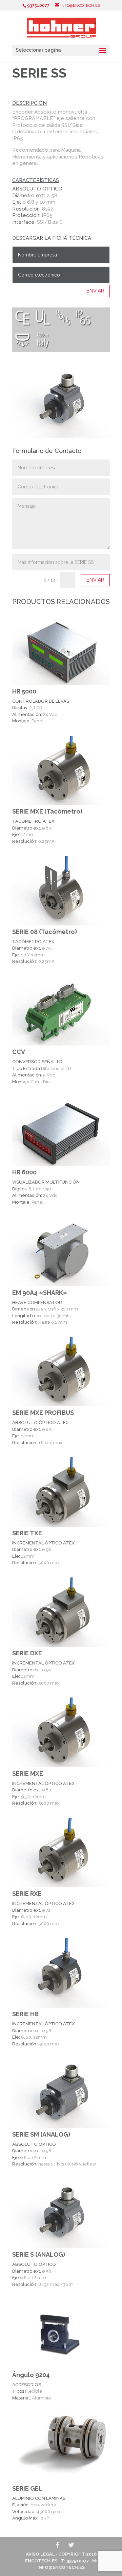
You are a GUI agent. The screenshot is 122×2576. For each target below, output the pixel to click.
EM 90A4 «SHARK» (40, 1293)
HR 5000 (24, 691)
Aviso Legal (40, 2554)
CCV (19, 1052)
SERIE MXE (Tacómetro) (47, 811)
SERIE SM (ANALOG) (41, 2134)
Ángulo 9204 (31, 2375)
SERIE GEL (27, 2488)
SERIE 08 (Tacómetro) (45, 932)
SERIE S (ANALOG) (39, 2254)
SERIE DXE (27, 1653)
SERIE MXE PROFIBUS (43, 1413)
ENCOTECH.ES (41, 2561)
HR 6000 (24, 1172)
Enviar (95, 291)
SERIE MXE (28, 1774)
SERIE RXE (27, 1894)
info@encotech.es (61, 2567)
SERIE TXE (27, 1533)
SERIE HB (25, 2014)
